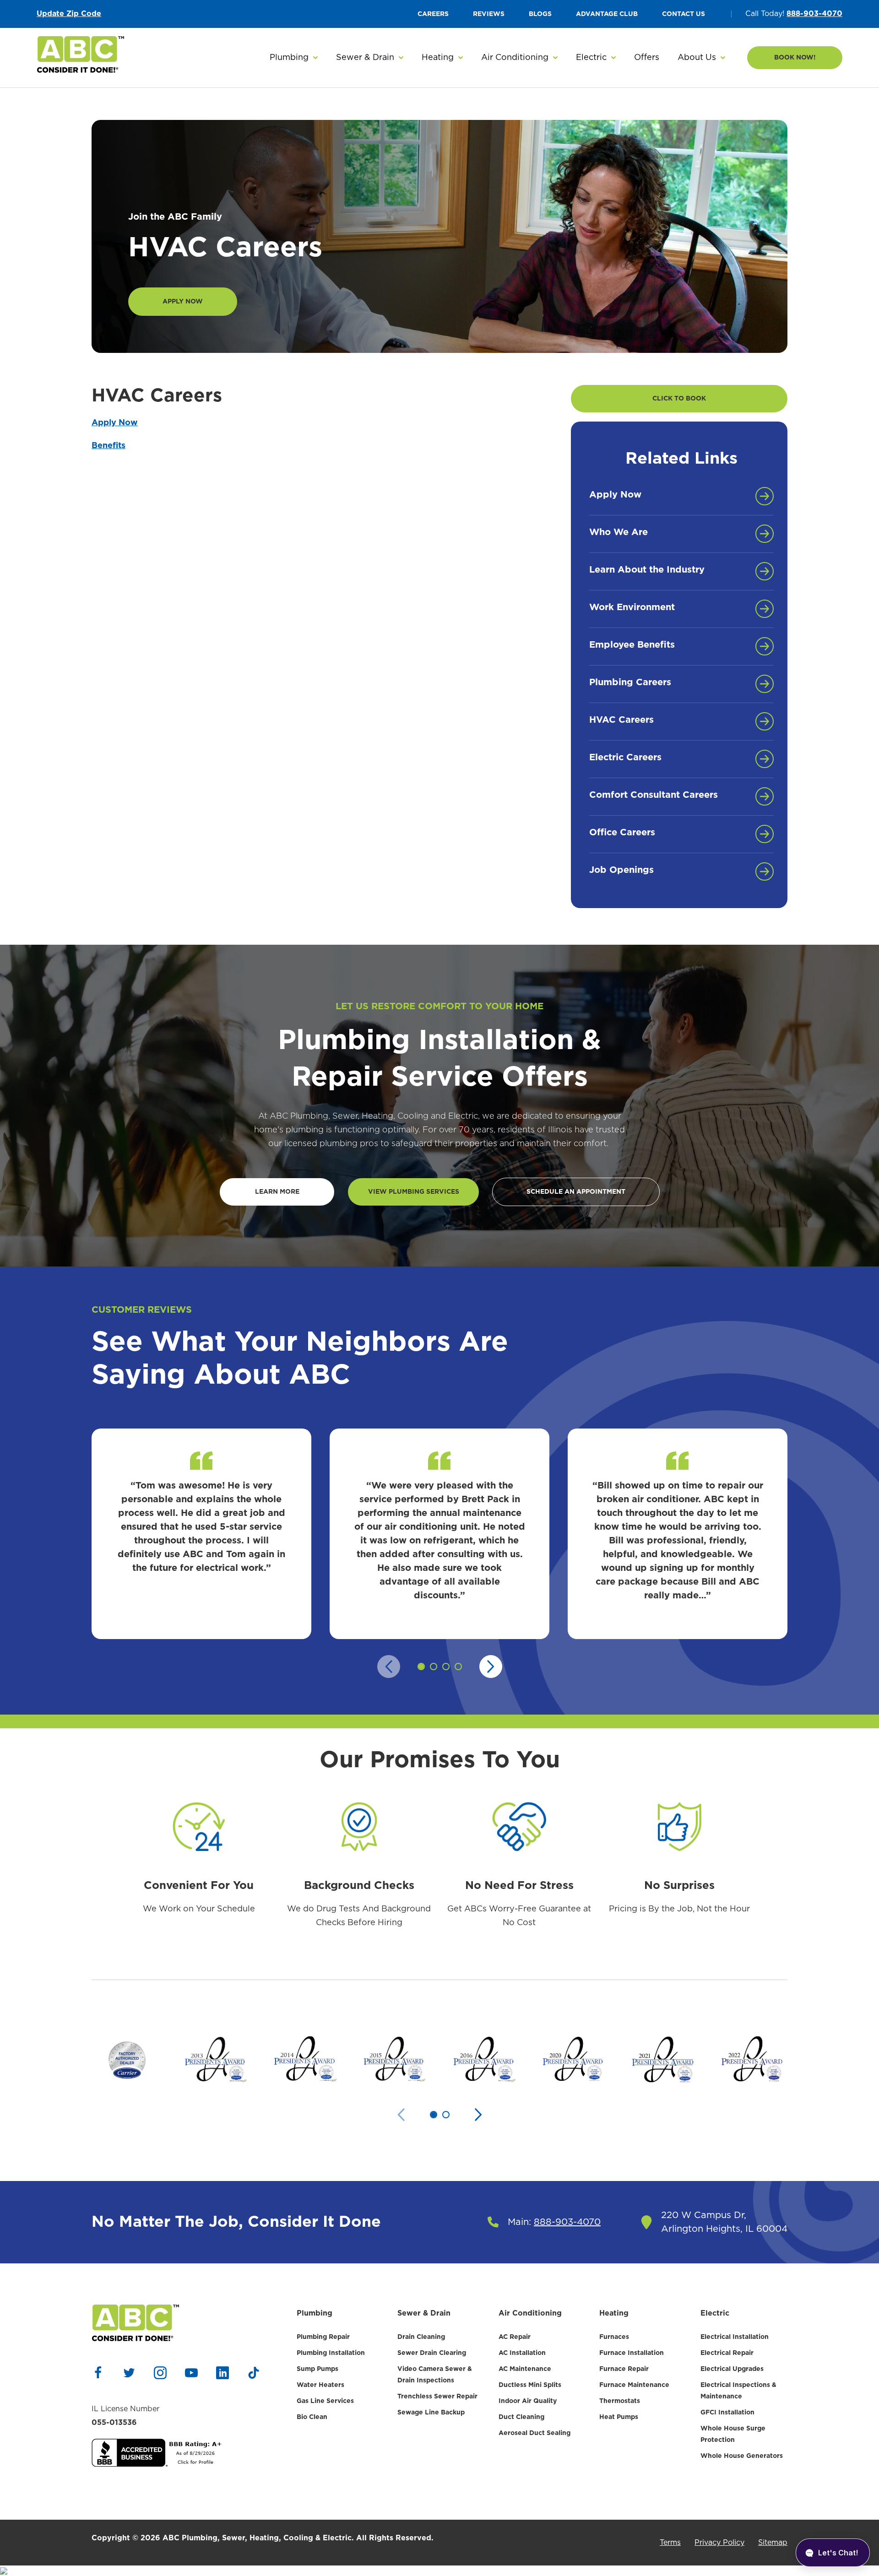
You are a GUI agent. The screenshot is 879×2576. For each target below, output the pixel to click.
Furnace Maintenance (634, 2385)
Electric (715, 2313)
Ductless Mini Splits (530, 2385)
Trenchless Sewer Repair (437, 2397)
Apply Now (183, 302)
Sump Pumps (317, 2369)
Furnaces (614, 2337)
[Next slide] (491, 1667)
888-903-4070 (814, 14)
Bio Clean (312, 2417)
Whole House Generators (742, 2456)
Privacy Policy (719, 2543)
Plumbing (315, 2313)
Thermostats (620, 2401)
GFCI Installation (727, 2413)
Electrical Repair (727, 2353)
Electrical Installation (735, 2337)
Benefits (109, 446)
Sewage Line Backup (431, 2413)
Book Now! (795, 58)
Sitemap (773, 2543)
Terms (670, 2543)
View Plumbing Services (414, 1192)
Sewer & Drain (424, 2313)
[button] (294, 58)
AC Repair (515, 2337)
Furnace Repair (624, 2369)
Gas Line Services (325, 2401)
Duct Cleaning (521, 2417)
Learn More (277, 1192)
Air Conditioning (530, 2313)
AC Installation (522, 2353)
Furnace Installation (632, 2353)
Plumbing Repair (323, 2337)
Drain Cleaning (421, 2337)
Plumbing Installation (331, 2353)
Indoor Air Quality (528, 2401)
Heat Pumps (619, 2417)
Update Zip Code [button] (69, 14)
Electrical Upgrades (732, 2369)
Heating (614, 2313)
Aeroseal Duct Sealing (534, 2433)
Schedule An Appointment (576, 1192)
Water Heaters (320, 2385)
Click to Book (679, 399)
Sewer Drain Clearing (432, 2353)
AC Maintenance (525, 2369)
